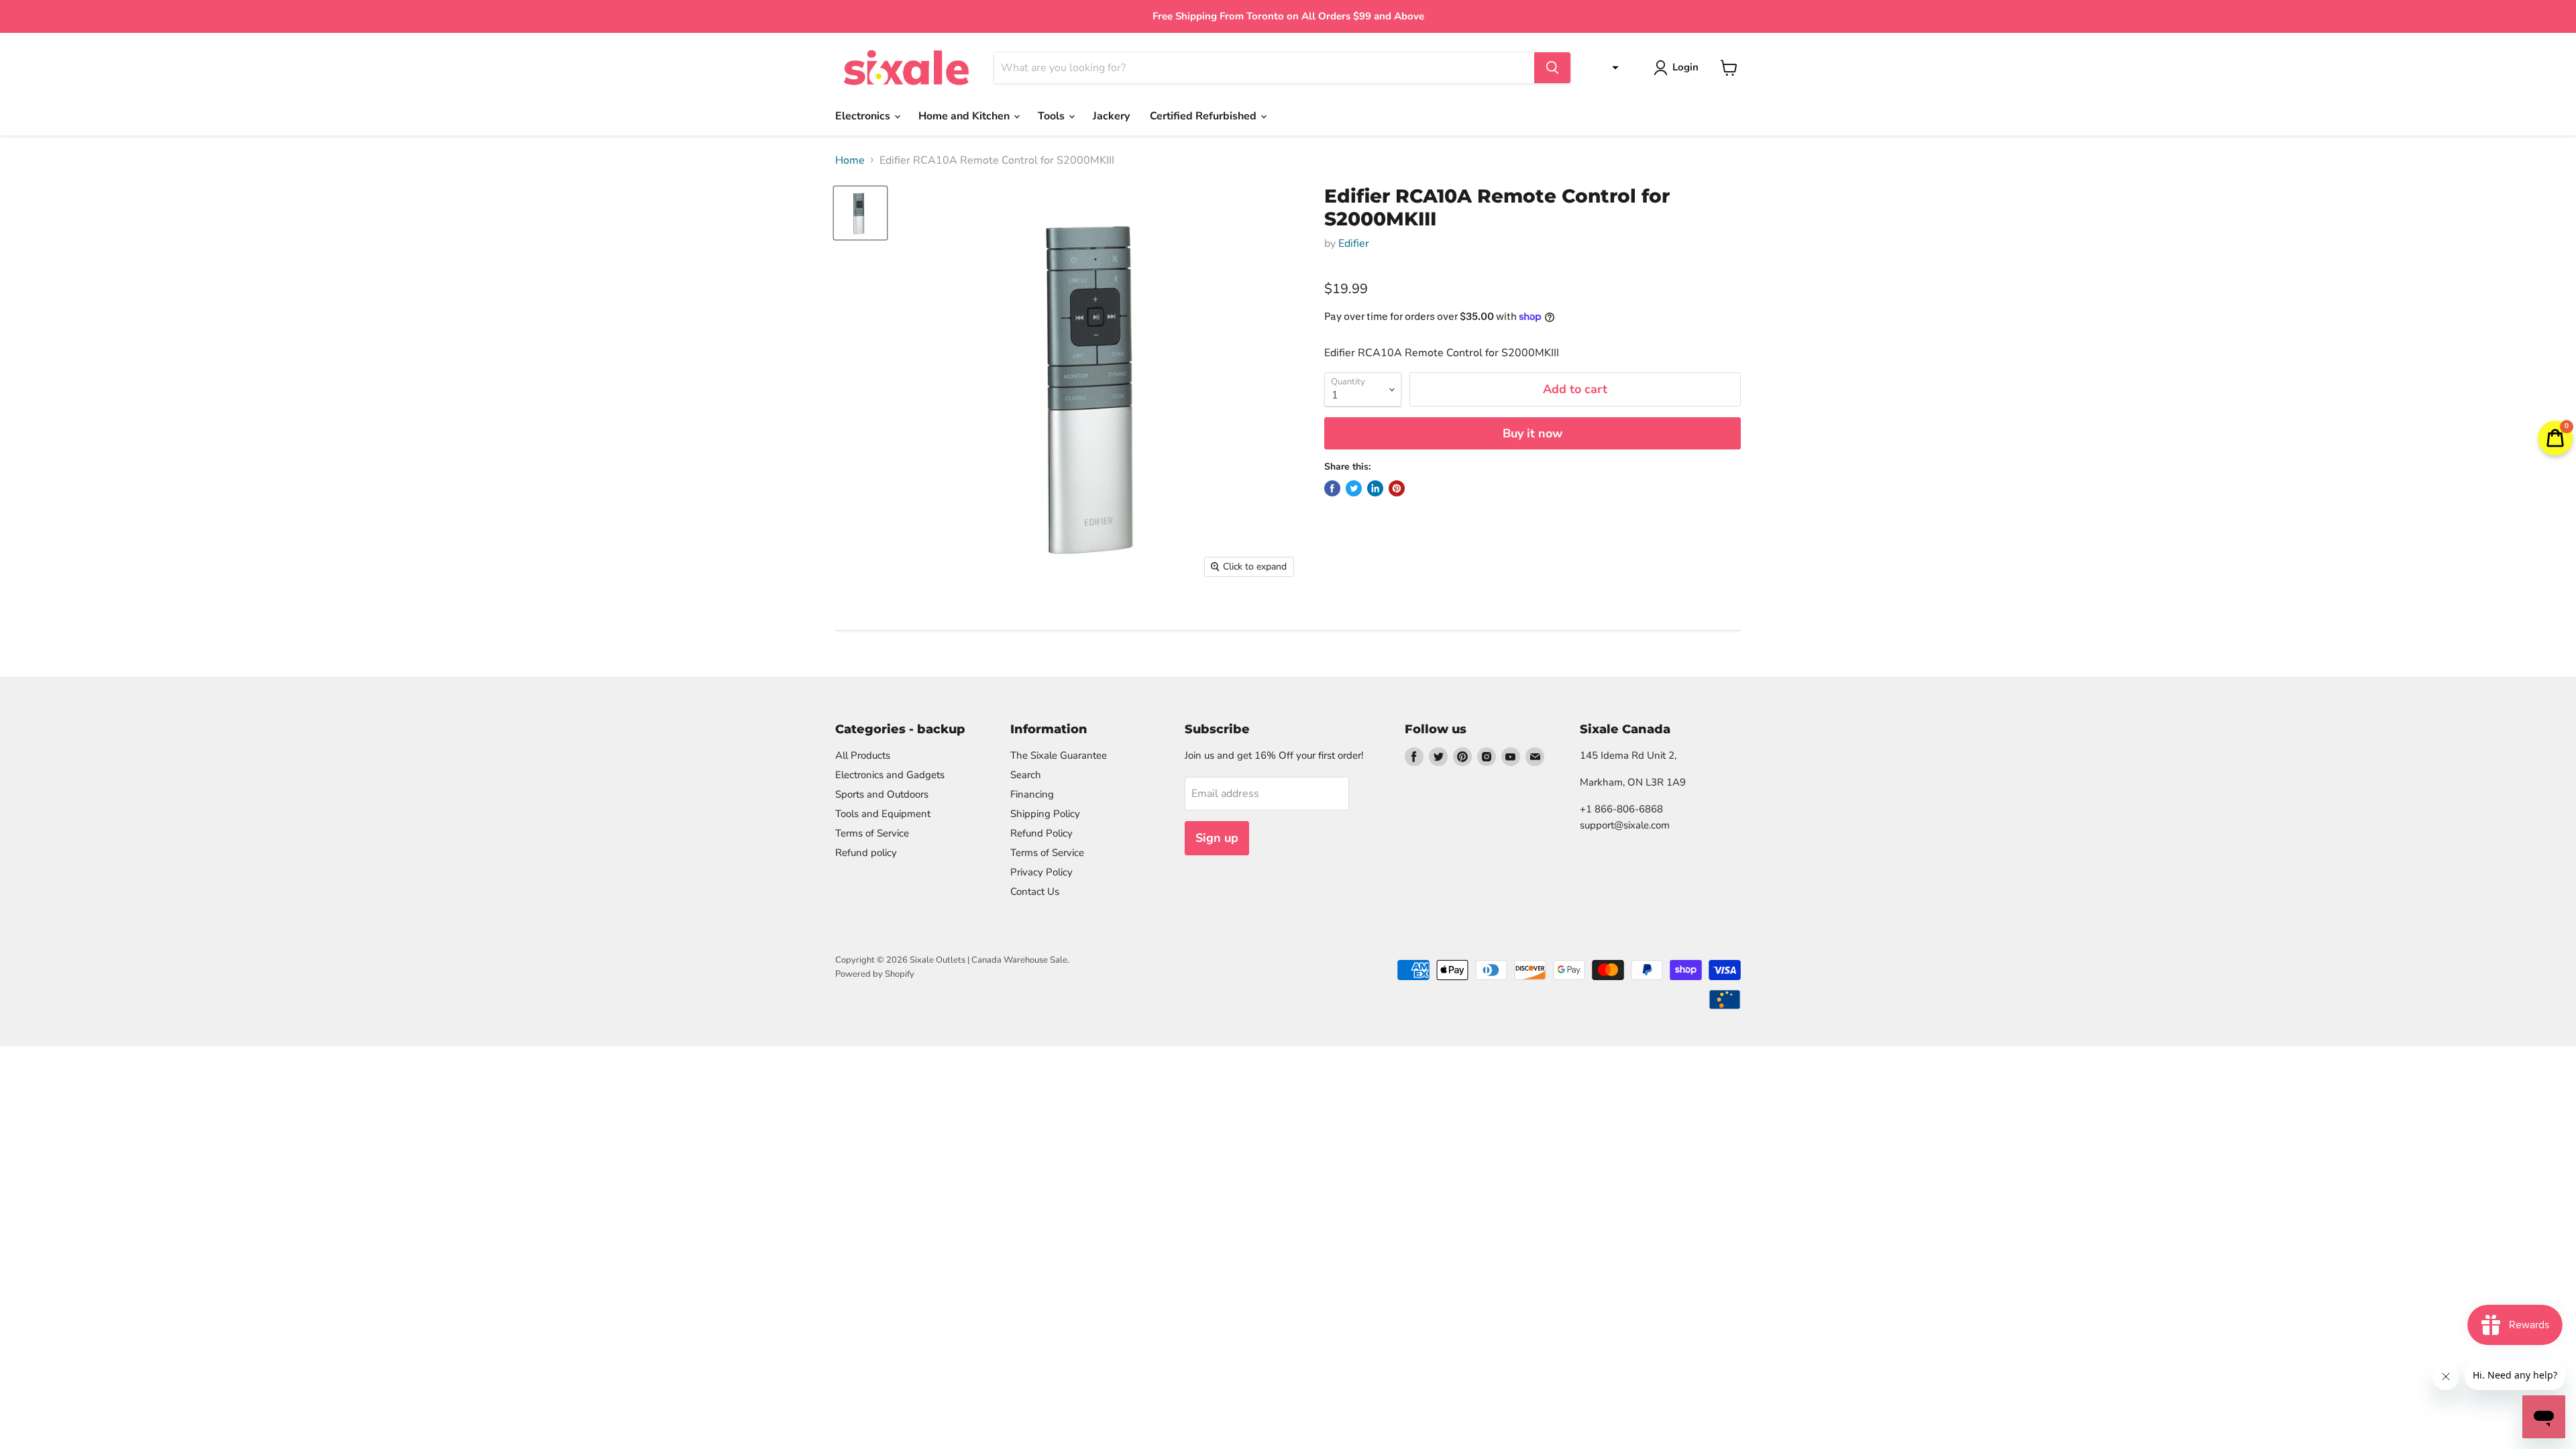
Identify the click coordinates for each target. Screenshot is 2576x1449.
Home (850, 160)
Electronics (864, 116)
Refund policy (866, 853)
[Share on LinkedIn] (1375, 488)
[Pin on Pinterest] (1397, 488)
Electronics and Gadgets (890, 775)
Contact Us (1035, 892)
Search (1026, 775)
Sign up (1217, 838)
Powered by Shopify (875, 974)
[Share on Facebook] (1332, 488)
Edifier (1354, 244)
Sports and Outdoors (882, 794)
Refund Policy (1041, 833)
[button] (1612, 68)
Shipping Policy (1045, 814)
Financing (1032, 794)
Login (1685, 67)
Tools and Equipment (883, 814)
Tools (1053, 116)
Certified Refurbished (1204, 116)
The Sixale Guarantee (1059, 755)
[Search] (1552, 68)
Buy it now (1533, 433)
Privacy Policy (1041, 872)
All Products (863, 755)
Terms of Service (872, 833)
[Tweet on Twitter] (1354, 488)
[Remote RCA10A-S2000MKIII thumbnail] (860, 213)
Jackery (1111, 116)
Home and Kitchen (965, 116)
